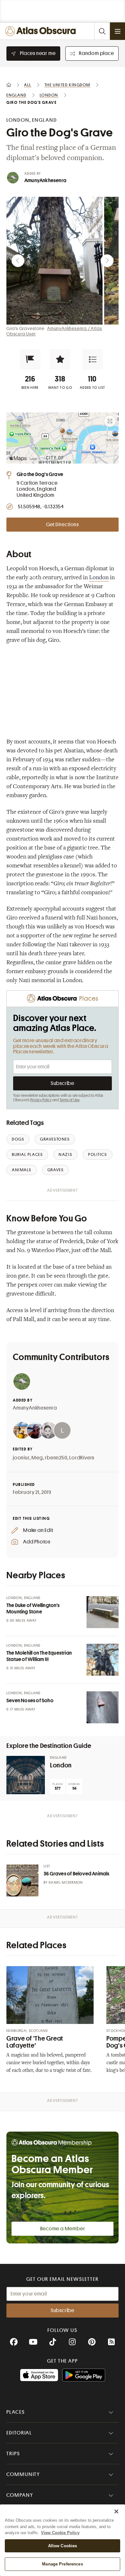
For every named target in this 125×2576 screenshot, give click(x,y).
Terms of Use (70, 1100)
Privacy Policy (41, 1100)
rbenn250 (56, 1458)
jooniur (21, 1458)
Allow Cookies (63, 2546)
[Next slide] (107, 261)
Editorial (19, 2433)
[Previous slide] (18, 261)
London (99, 578)
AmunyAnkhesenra (45, 181)
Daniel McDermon (66, 1883)
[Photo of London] (26, 1775)
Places (16, 2412)
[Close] (116, 2511)
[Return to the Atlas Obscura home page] (42, 31)
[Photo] (103, 1612)
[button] (30, 359)
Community (23, 2474)
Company (20, 2495)
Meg (37, 1458)
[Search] (102, 31)
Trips (13, 2454)
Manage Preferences (62, 2564)
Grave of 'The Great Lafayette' (35, 2042)
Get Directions (63, 525)
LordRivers (82, 1458)
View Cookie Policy (60, 2533)
